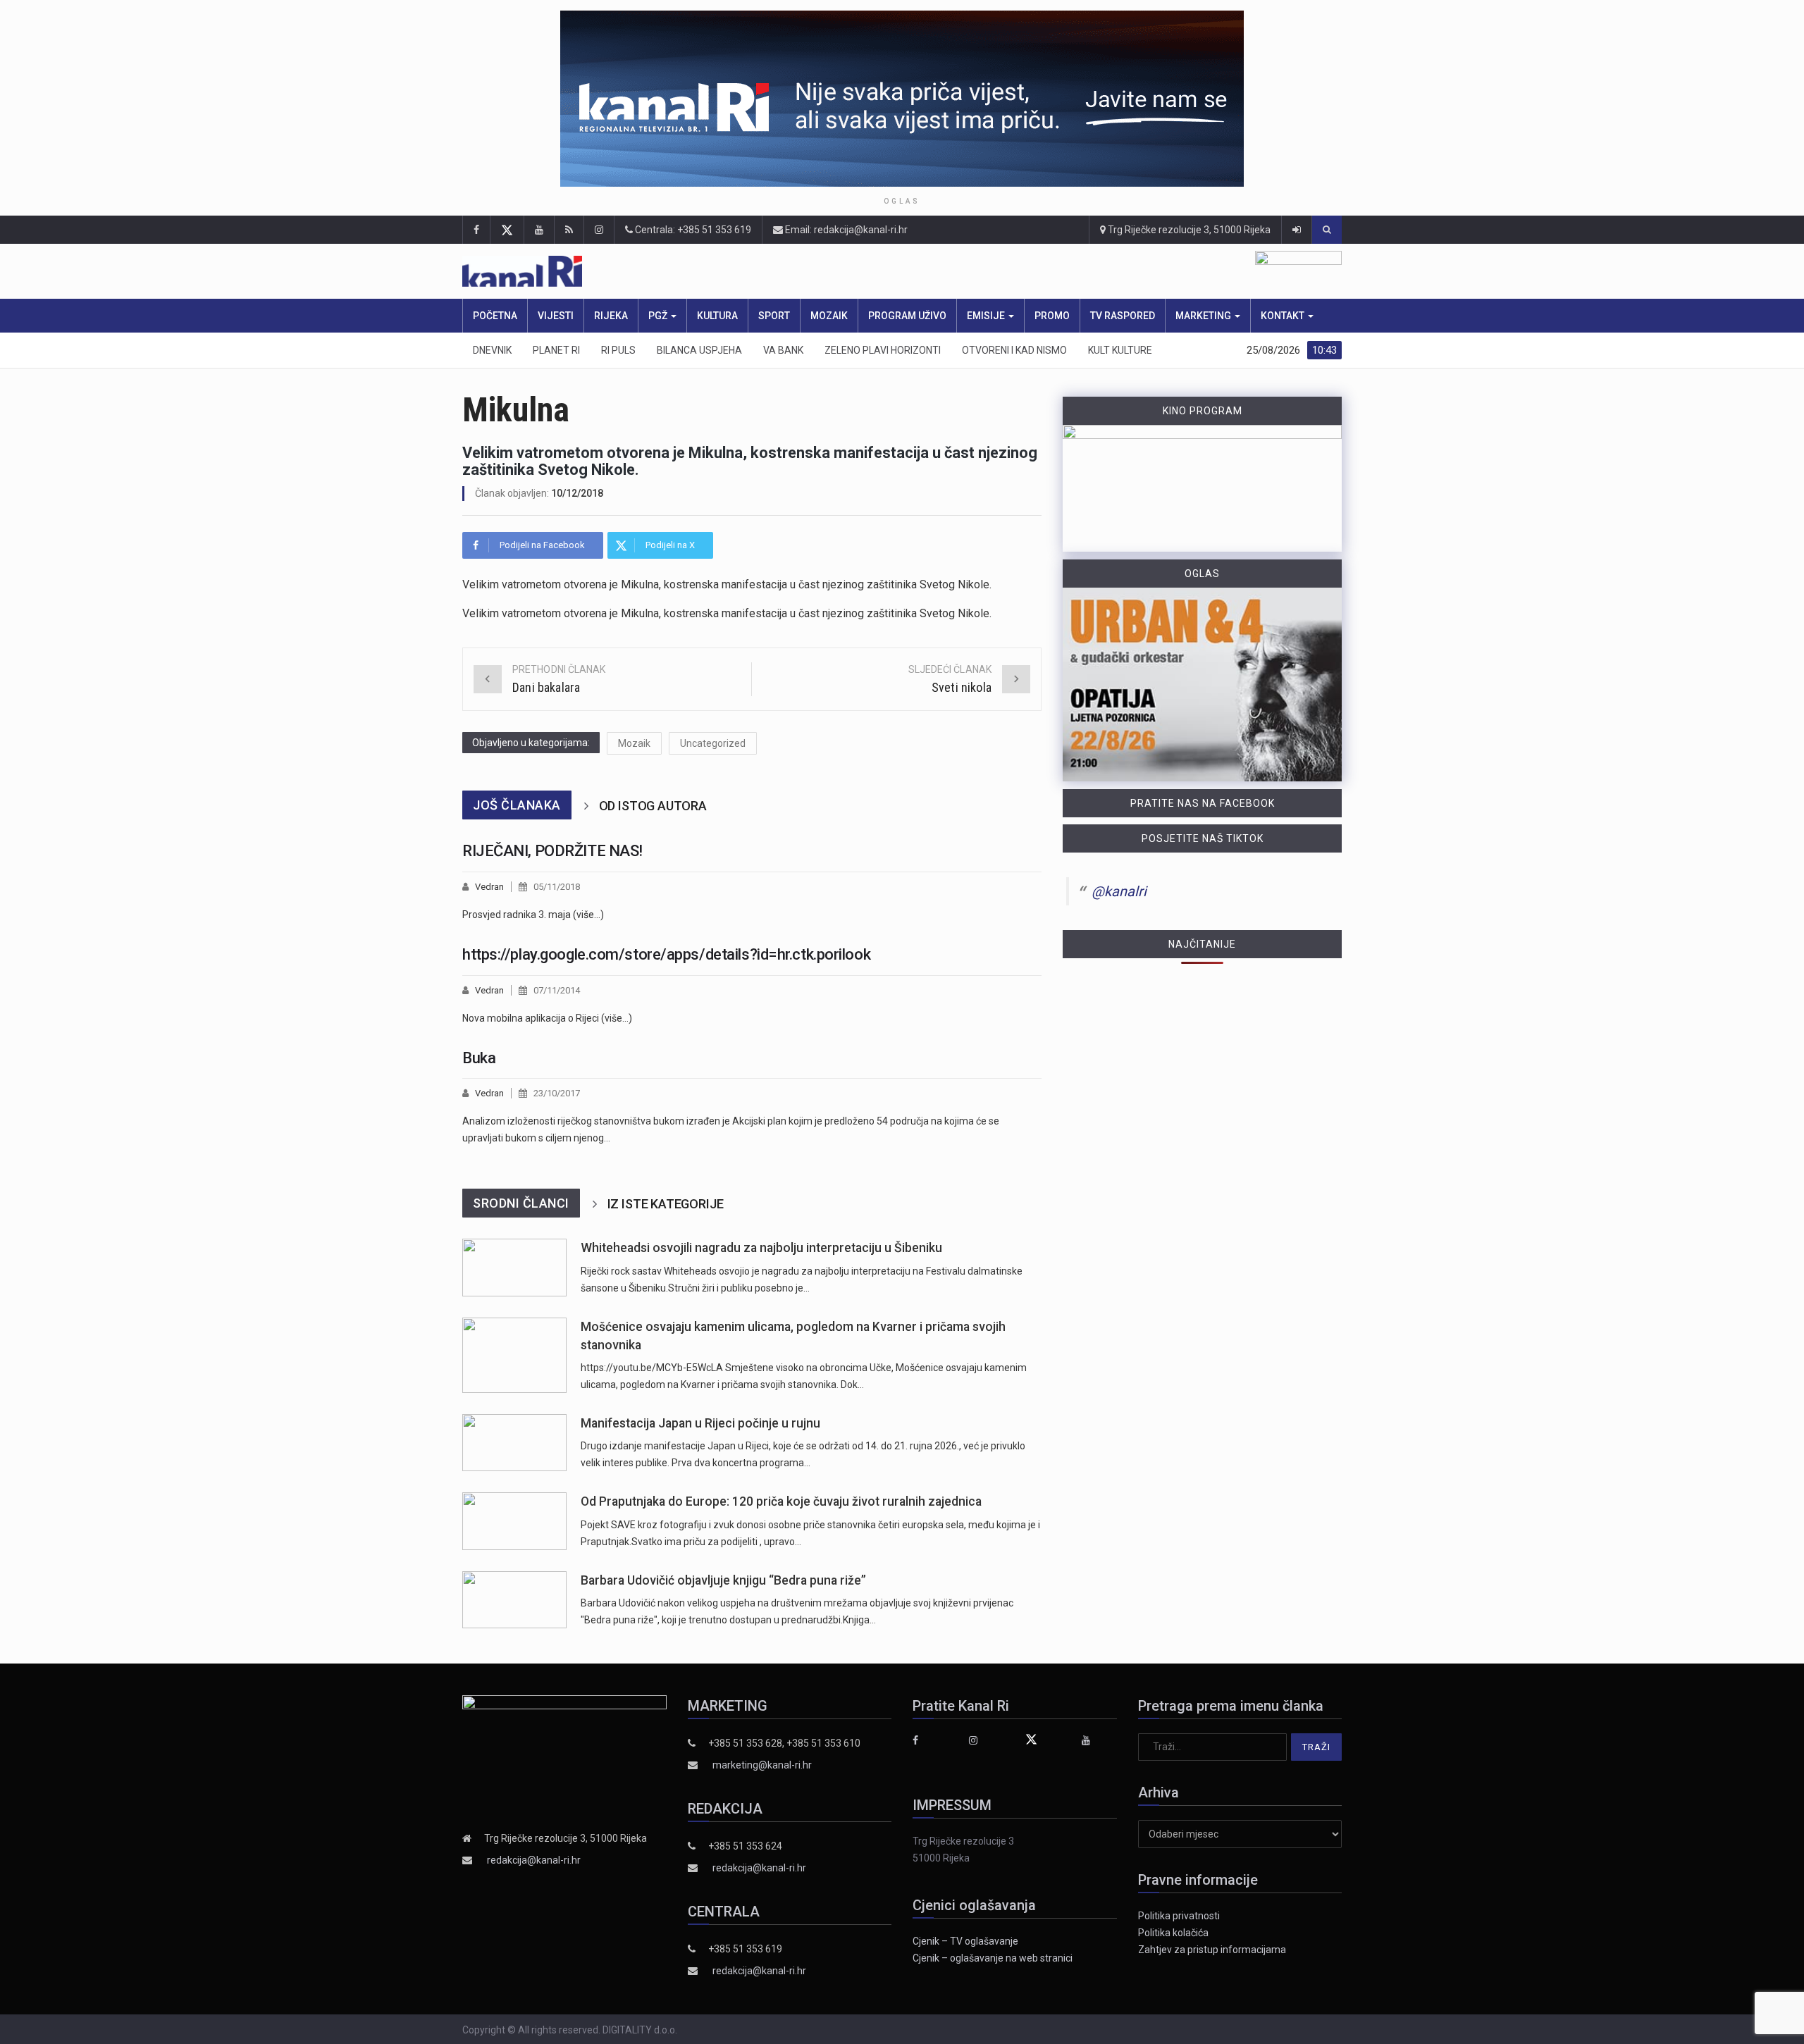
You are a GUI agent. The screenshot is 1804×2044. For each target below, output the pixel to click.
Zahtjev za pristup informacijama (1212, 1950)
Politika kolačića (1173, 1933)
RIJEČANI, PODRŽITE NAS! (552, 851)
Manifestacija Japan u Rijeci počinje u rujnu (700, 1423)
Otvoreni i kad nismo (1014, 350)
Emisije (987, 316)
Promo (1052, 316)
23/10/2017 (557, 1093)
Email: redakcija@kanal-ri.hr (845, 230)
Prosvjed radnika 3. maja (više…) (533, 915)
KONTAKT (1284, 316)
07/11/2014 (557, 990)
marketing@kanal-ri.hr (762, 1765)
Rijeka (611, 316)
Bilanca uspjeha (699, 350)
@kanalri (1119, 891)
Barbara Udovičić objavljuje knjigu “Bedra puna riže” (723, 1580)
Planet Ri (556, 350)
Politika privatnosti (1179, 1916)
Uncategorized (713, 743)
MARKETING (1204, 316)
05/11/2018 (557, 887)
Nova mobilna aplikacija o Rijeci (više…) (547, 1018)
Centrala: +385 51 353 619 (692, 230)
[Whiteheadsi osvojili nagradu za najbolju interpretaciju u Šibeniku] (514, 1267)
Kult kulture (1120, 350)
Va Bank (783, 350)
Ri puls (618, 350)
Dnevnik (492, 350)
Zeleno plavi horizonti (883, 350)
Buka (479, 1058)
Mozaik (829, 316)
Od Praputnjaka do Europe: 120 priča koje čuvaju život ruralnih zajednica (781, 1501)
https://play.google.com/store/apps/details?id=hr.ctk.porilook (666, 954)
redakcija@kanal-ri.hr (534, 1860)
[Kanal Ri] (717, 272)
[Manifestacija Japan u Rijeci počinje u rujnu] (514, 1443)
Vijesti (556, 316)
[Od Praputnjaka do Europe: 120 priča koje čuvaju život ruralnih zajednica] (514, 1521)
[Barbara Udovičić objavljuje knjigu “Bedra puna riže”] (514, 1600)
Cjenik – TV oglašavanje (965, 1941)
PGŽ (659, 316)
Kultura (717, 316)
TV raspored (1123, 316)
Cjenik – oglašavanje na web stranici (993, 1958)
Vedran (489, 887)
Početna (495, 316)
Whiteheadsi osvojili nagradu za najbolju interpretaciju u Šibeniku (761, 1248)
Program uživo (907, 316)
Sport (774, 316)
